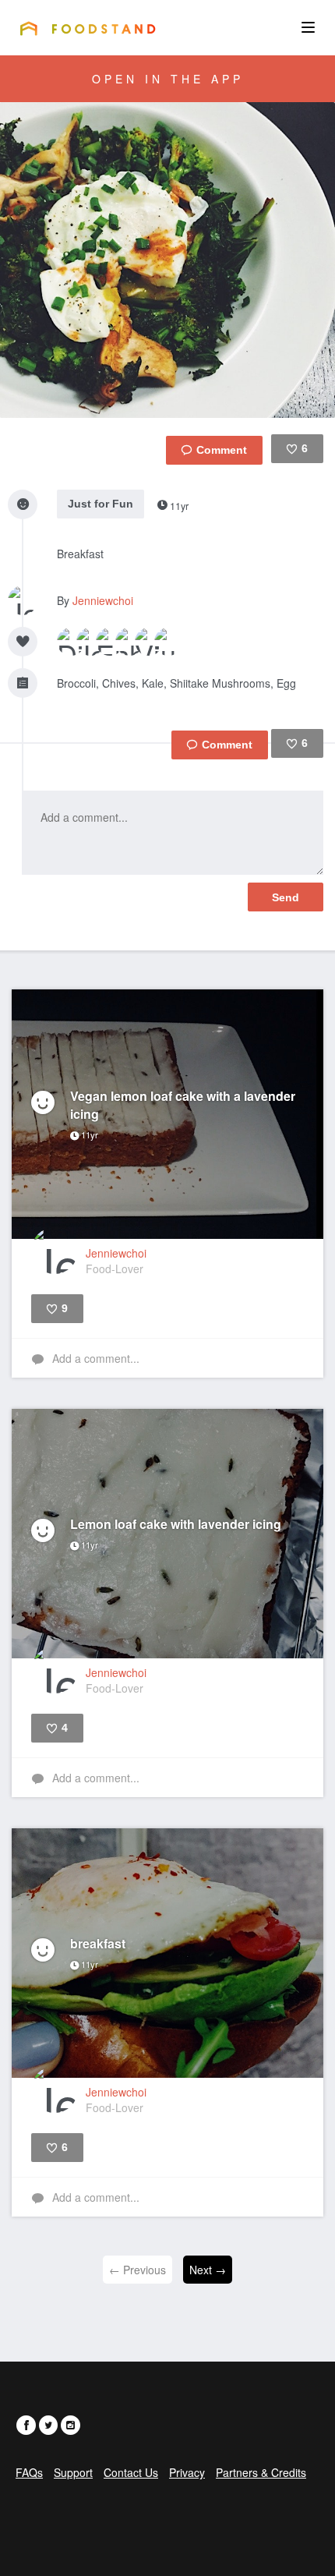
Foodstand (88, 28)
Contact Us (131, 2472)
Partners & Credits (261, 2472)
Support (73, 2472)
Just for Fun (100, 504)
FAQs (29, 2472)
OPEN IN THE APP (168, 79)
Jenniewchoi (103, 600)
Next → (208, 2270)
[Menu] (308, 27)
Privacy (187, 2472)
